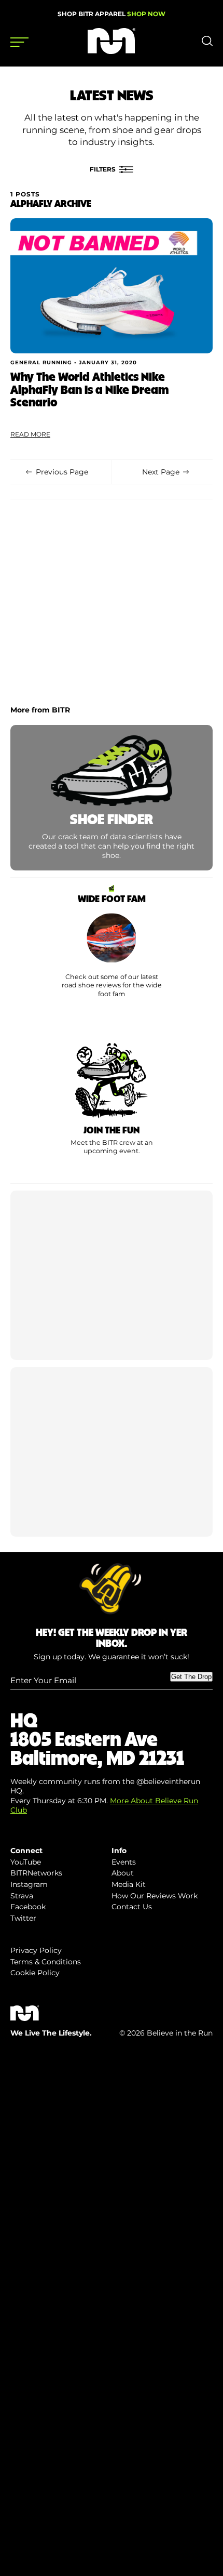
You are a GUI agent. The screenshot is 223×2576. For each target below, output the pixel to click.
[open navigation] (19, 42)
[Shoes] (112, 952)
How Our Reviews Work (155, 1896)
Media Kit (129, 1884)
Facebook (28, 1907)
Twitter (23, 1918)
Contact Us (132, 1907)
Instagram (29, 1884)
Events (124, 1862)
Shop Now (146, 14)
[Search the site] (207, 44)
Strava (22, 1896)
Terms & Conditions (46, 1962)
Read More (30, 434)
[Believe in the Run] (112, 51)
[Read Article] (112, 286)
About (123, 1873)
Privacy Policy (36, 1950)
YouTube (26, 1862)
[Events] (112, 1107)
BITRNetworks (36, 1873)
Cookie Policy (35, 1973)
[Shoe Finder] (112, 798)
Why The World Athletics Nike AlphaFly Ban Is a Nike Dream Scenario (89, 389)
